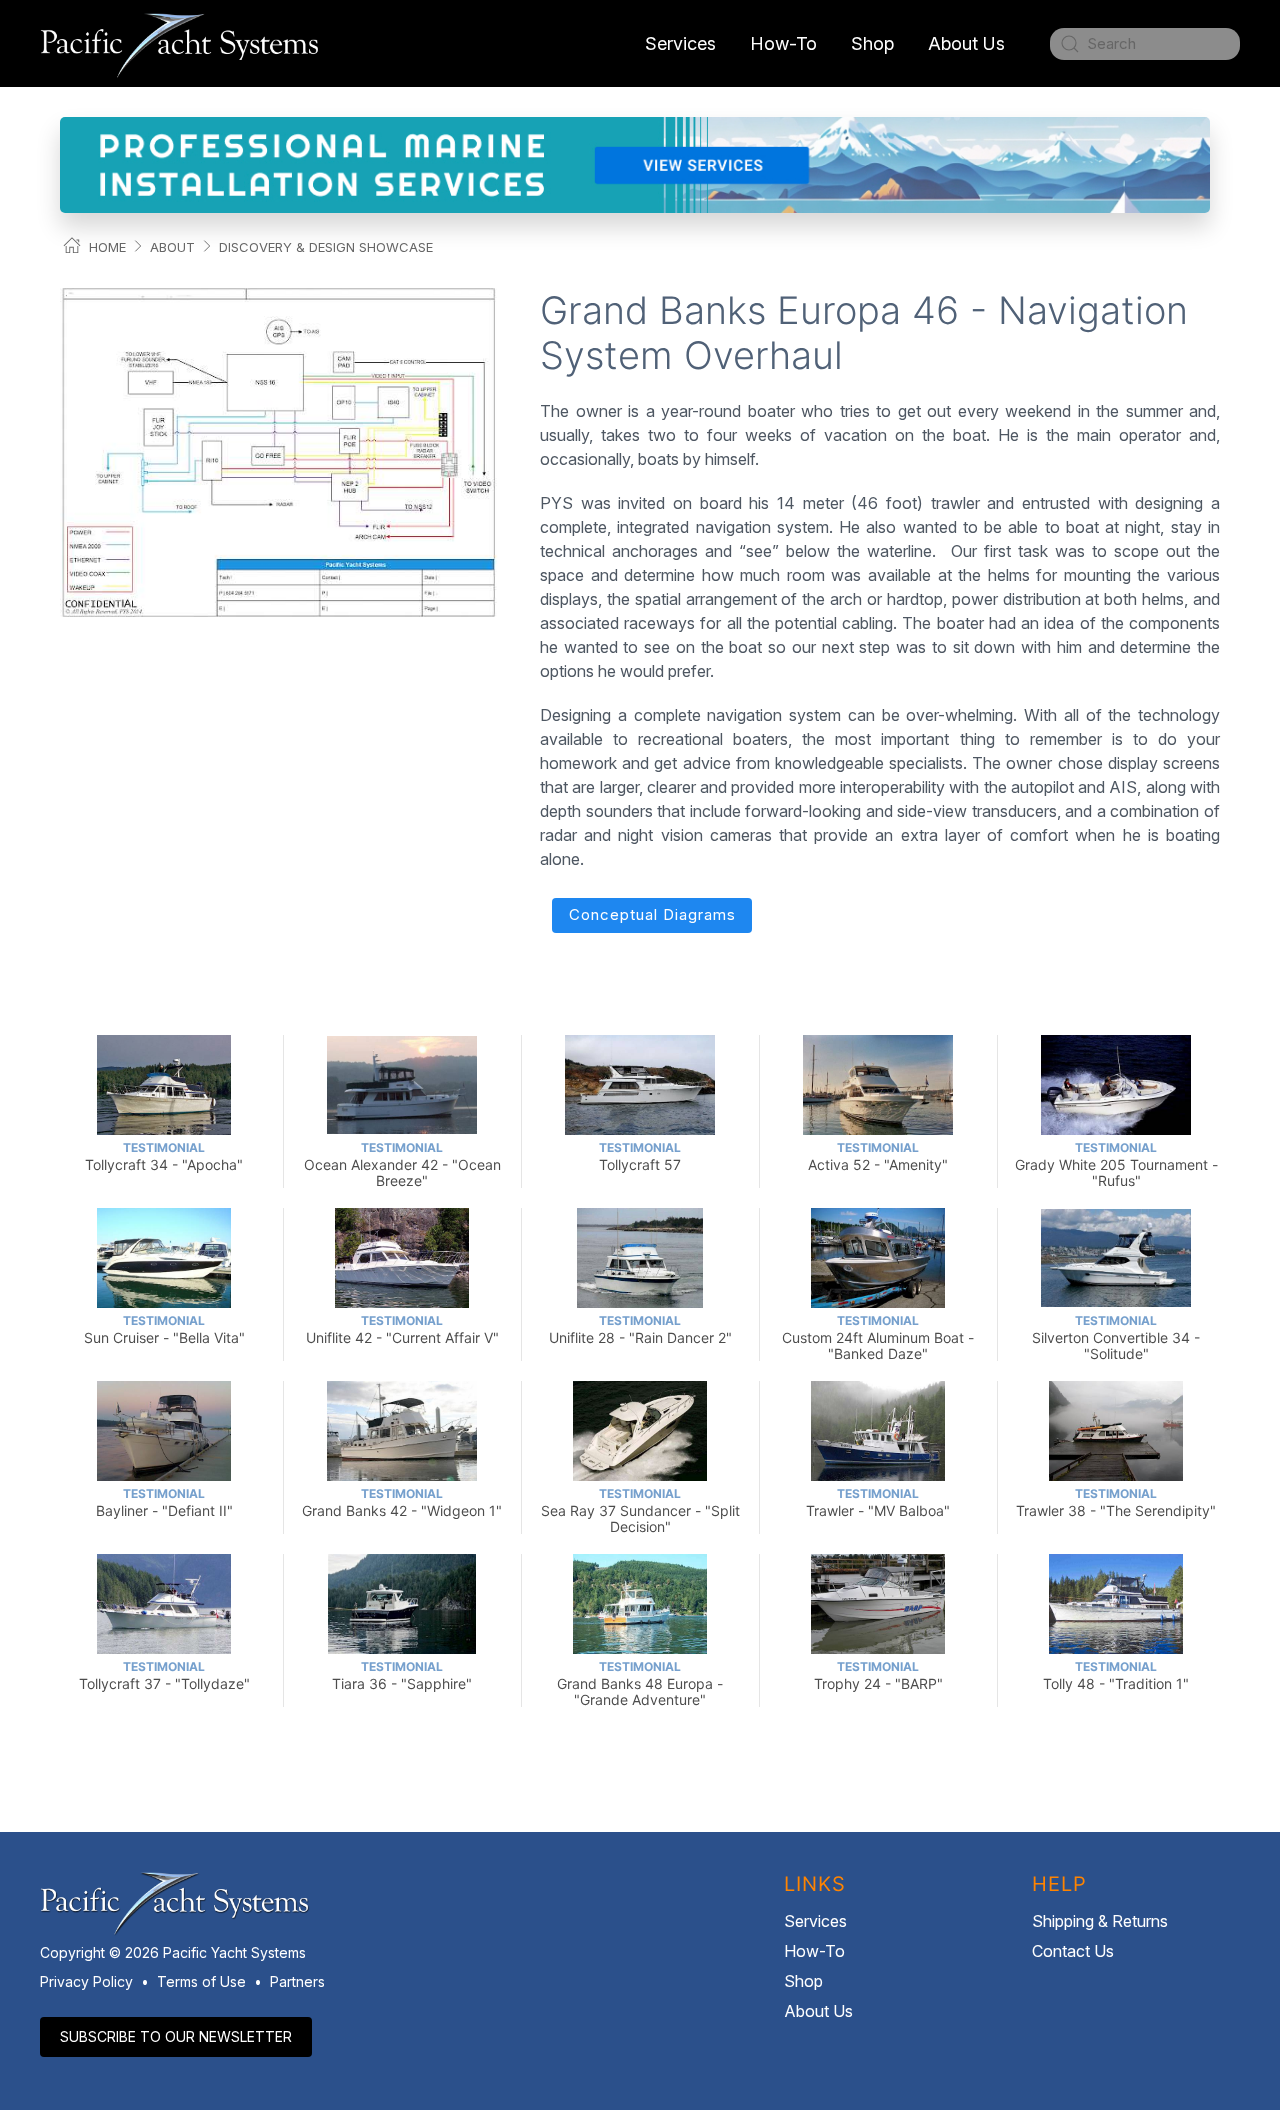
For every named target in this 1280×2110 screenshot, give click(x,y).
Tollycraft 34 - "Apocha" (164, 1156)
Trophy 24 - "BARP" (878, 1675)
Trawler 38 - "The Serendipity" (1116, 1502)
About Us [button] (966, 43)
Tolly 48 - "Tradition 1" (1116, 1675)
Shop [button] (872, 43)
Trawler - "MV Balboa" (878, 1502)
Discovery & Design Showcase (326, 247)
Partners (297, 1981)
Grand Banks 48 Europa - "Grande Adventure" (640, 1683)
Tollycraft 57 (640, 1156)
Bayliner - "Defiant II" (164, 1502)
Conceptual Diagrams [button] (652, 914)
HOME (107, 247)
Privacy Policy (86, 1981)
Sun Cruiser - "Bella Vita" (164, 1329)
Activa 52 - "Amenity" (878, 1156)
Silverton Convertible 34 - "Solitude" (1116, 1337)
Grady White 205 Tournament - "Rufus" (1116, 1164)
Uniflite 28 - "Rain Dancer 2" (640, 1329)
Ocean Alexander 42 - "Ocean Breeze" (402, 1164)
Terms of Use (201, 1981)
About (172, 247)
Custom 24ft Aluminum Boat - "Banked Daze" (878, 1337)
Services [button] (680, 43)
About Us (818, 2011)
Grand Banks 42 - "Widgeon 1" (402, 1502)
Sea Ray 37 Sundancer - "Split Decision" (640, 1510)
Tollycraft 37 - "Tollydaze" (164, 1675)
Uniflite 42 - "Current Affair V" (402, 1329)
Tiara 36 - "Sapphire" (402, 1675)
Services (815, 1921)
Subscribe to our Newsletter (176, 2036)
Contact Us (1073, 1951)
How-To (783, 43)
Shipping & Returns (1100, 1921)
